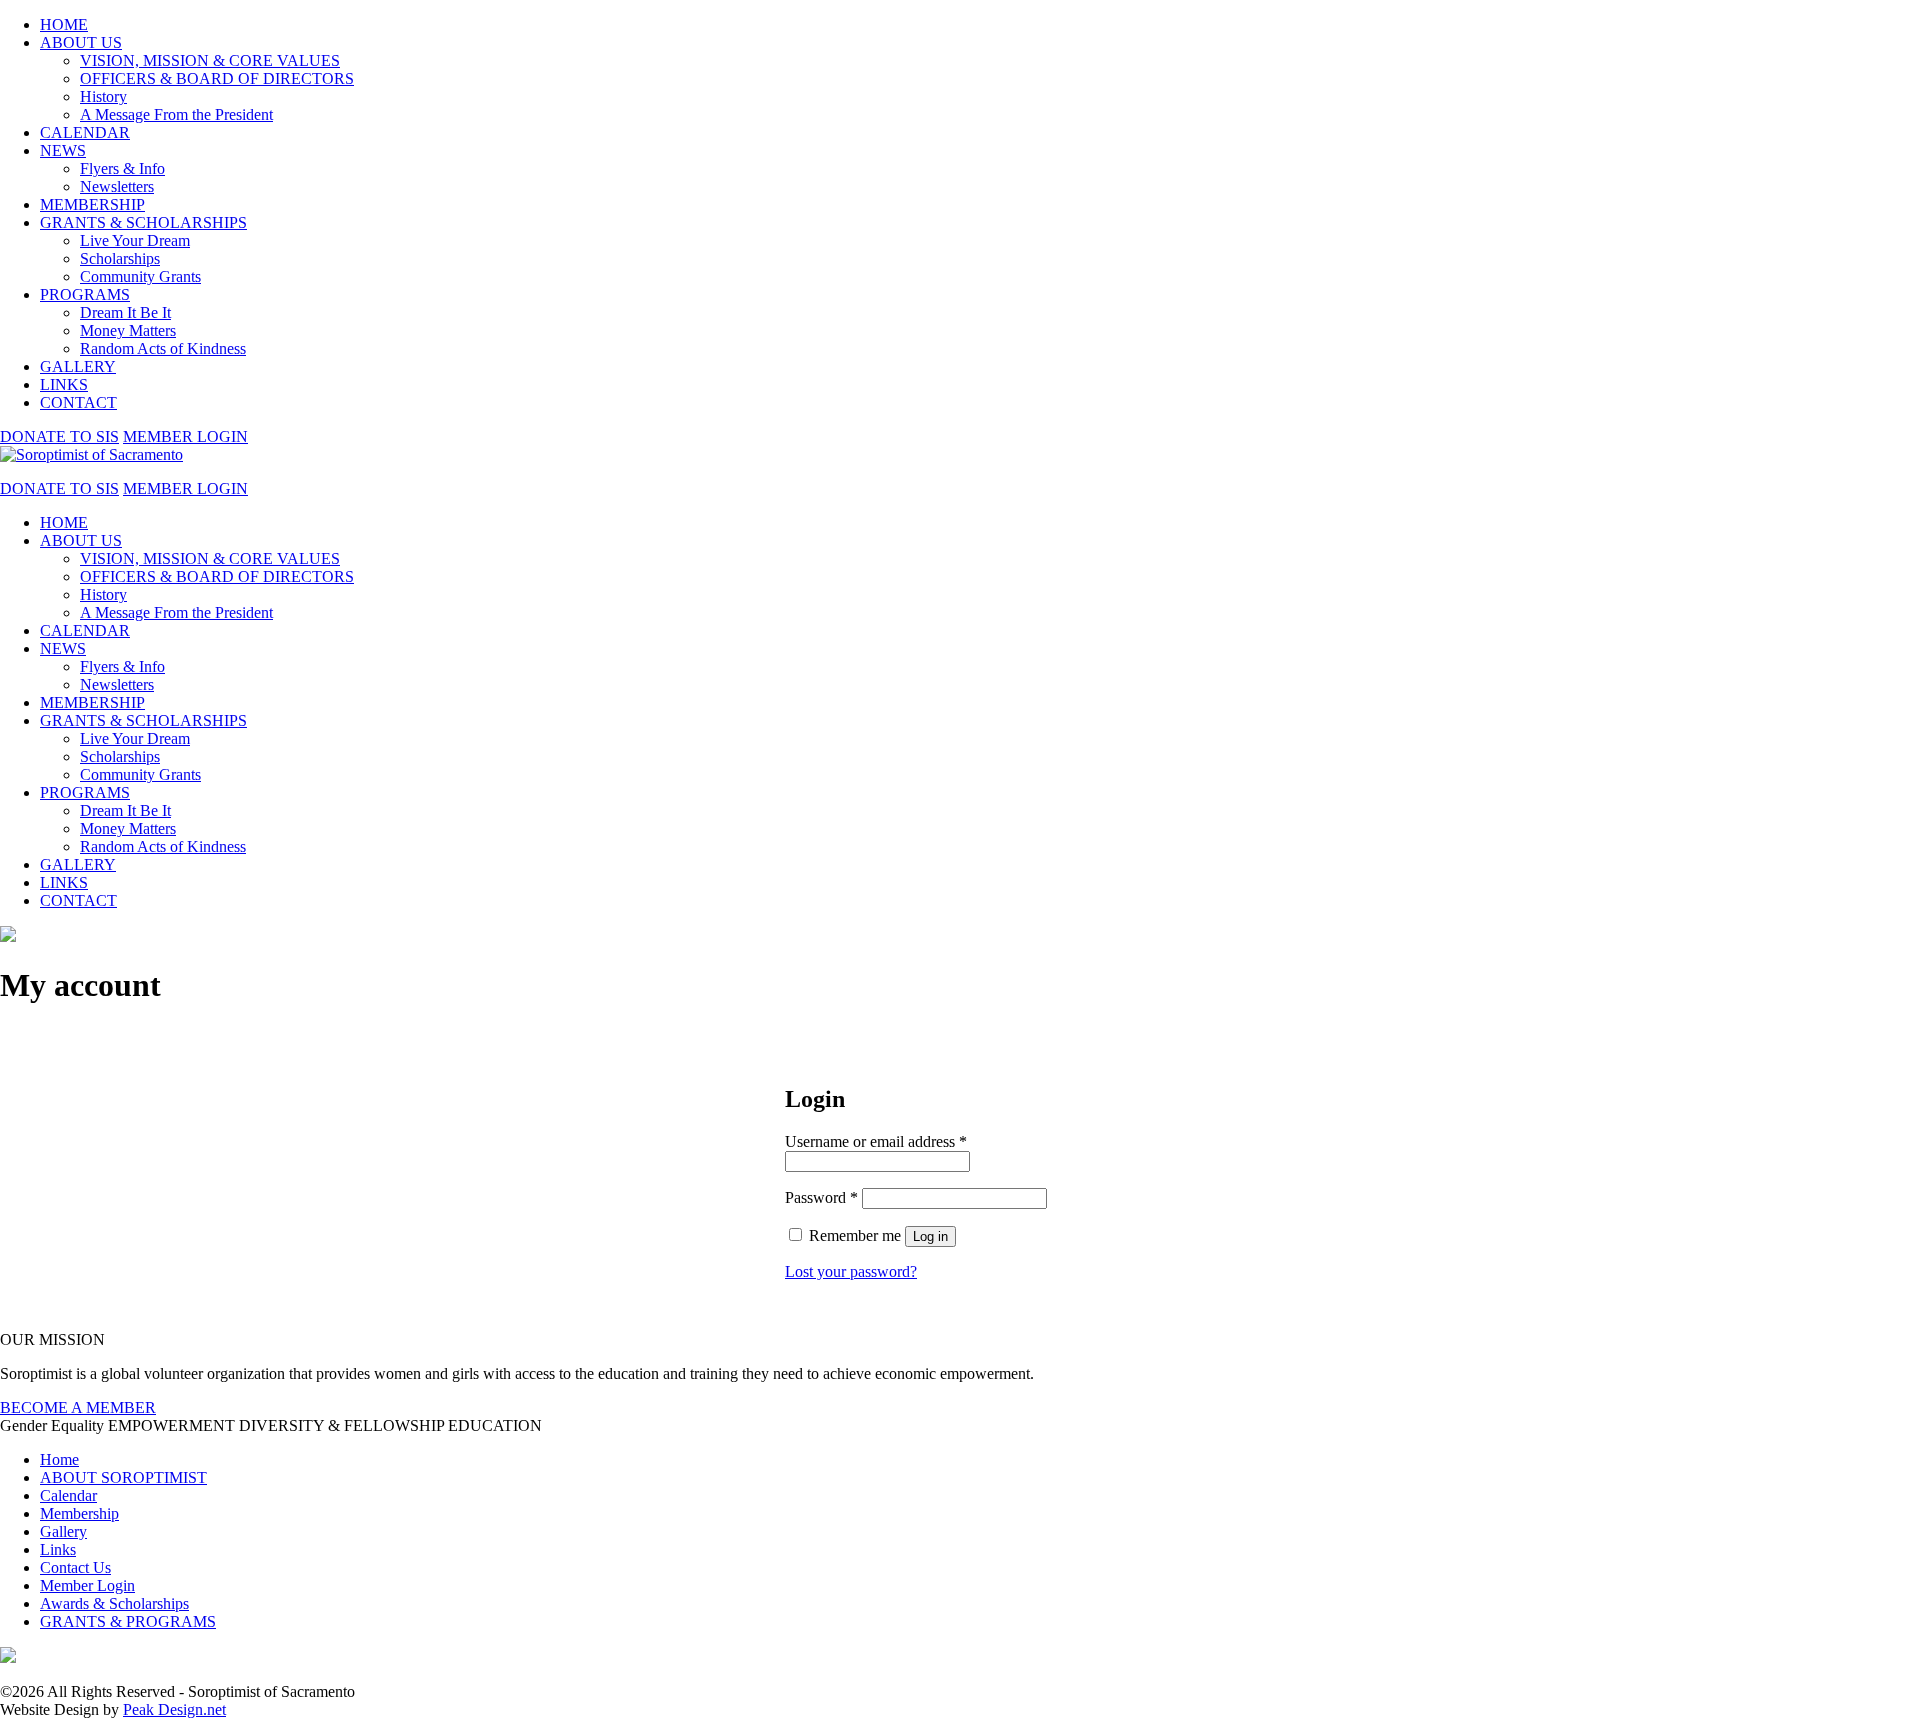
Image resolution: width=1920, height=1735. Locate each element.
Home (59, 1459)
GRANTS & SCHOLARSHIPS (143, 222)
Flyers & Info (122, 168)
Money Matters (128, 330)
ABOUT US (81, 42)
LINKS (64, 384)
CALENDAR (85, 132)
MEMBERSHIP (92, 204)
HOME (64, 24)
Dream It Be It (125, 312)
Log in (930, 1236)
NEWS (63, 150)
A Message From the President (176, 114)
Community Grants (140, 276)
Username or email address (876, 1141)
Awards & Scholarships (114, 1603)
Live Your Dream (135, 240)
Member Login (87, 1585)
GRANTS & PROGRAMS (128, 1621)
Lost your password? (851, 1271)
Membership (79, 1513)
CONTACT (78, 402)
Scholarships (120, 258)
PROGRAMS (85, 294)
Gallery (63, 1531)
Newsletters (117, 186)
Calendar (68, 1495)
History (103, 96)
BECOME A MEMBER (78, 1407)
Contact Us (75, 1567)
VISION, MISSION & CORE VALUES (210, 60)
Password (821, 1197)
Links (58, 1549)
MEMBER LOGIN (185, 436)
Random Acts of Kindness (163, 348)
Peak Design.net (174, 1709)
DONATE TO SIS (59, 436)
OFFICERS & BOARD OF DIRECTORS (217, 78)
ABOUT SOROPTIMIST (123, 1477)
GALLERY (78, 366)
